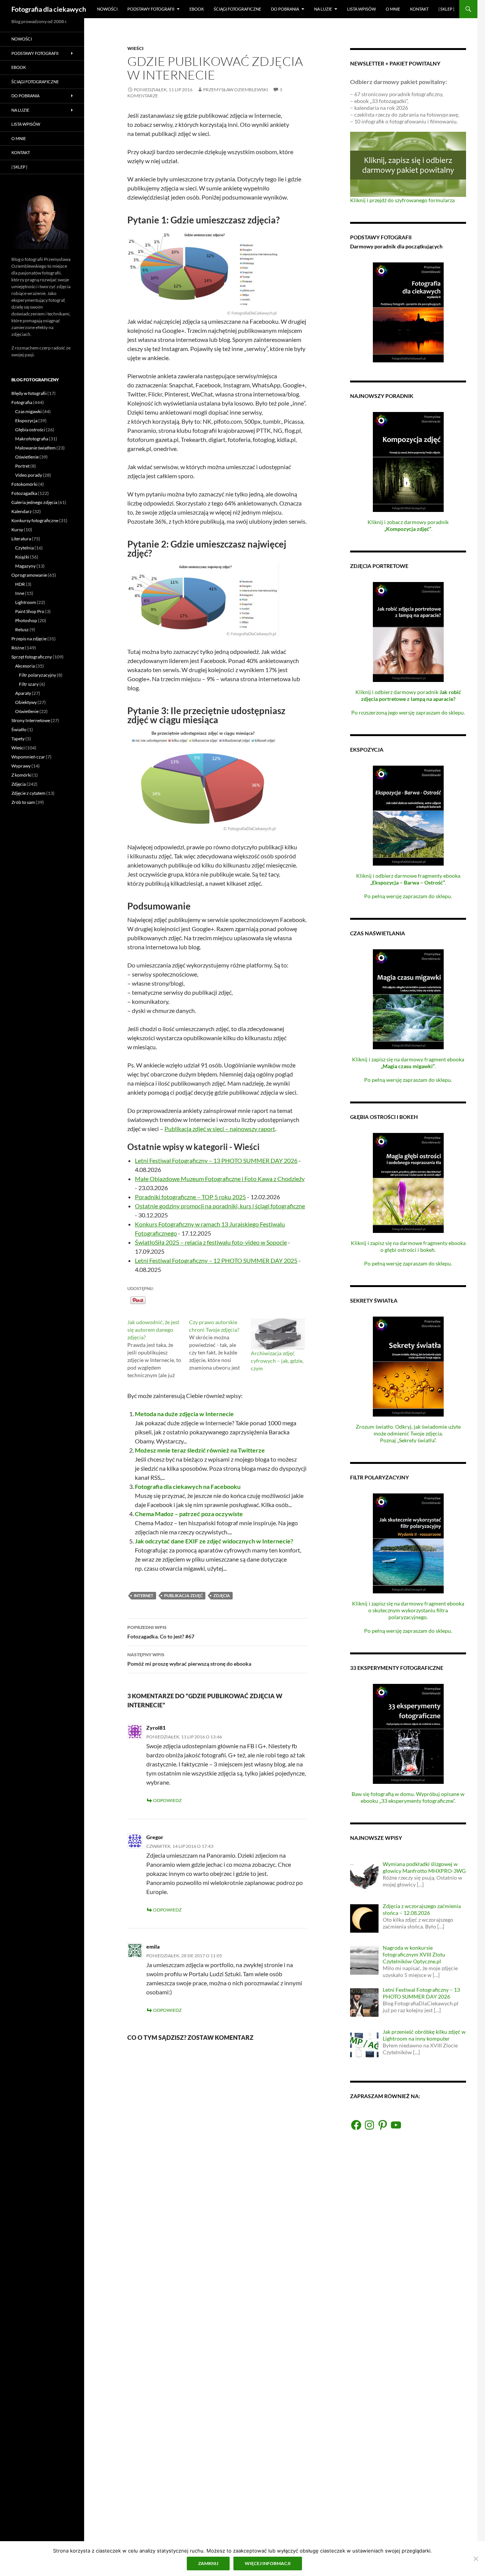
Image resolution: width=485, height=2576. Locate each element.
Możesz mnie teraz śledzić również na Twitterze (200, 1450)
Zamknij (208, 2563)
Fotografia (22, 402)
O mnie (393, 9)
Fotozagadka (24, 493)
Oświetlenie (27, 457)
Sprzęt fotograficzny (32, 657)
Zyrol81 (156, 1728)
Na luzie (323, 9)
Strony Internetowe (31, 720)
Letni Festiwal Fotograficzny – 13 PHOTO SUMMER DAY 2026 (216, 1160)
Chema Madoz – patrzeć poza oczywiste (189, 1514)
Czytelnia (24, 548)
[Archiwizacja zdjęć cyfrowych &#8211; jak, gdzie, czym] (278, 1334)
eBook (197, 9)
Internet (144, 1595)
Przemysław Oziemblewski (236, 90)
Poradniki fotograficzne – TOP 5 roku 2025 (190, 1197)
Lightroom (26, 602)
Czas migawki (28, 411)
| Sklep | (446, 9)
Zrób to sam (23, 802)
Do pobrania (285, 9)
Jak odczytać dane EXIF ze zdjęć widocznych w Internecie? (214, 1541)
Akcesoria (25, 666)
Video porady (29, 475)
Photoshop (26, 620)
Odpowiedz (167, 1800)
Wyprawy (21, 766)
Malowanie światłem (35, 448)
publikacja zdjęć (183, 1595)
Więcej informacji (268, 2563)
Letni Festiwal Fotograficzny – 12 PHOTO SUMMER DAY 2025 (216, 1260)
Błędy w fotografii (29, 393)
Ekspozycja (26, 420)
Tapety (18, 739)
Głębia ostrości (30, 430)
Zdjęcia (222, 1595)
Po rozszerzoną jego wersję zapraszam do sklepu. (408, 712)
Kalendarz (22, 511)
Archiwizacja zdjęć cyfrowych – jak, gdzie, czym (277, 1361)
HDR (20, 584)
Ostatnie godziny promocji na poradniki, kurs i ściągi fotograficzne (220, 1206)
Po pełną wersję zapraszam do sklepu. (408, 896)
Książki (22, 557)
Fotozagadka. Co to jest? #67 (161, 1632)
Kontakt (419, 9)
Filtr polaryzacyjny (38, 675)
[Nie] (476, 2559)
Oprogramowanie (29, 575)
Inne (20, 593)
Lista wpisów (361, 9)
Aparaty (23, 693)
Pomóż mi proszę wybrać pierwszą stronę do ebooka (189, 1659)
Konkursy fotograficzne (35, 520)
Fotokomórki (24, 484)
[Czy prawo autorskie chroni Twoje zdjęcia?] (220, 1345)
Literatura (21, 539)
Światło (19, 729)
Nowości (107, 9)
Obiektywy (26, 702)
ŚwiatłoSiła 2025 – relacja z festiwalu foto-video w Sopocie (211, 1242)
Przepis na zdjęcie (29, 639)
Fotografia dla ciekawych (49, 9)
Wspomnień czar (28, 757)
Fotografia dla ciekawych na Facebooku (188, 1486)
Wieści (135, 48)
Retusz (22, 630)
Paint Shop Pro (30, 611)
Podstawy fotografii (151, 9)
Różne (18, 648)
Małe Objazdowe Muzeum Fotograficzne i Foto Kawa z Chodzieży (220, 1179)
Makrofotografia (32, 439)
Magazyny (25, 566)
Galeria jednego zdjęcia (34, 502)
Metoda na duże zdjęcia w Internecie (184, 1414)
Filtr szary (29, 684)
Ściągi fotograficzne (237, 9)
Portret (22, 466)
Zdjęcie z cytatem (28, 793)
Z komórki (21, 775)
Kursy (17, 530)
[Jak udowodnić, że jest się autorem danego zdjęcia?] (158, 1349)
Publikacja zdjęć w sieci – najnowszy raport (220, 1129)
